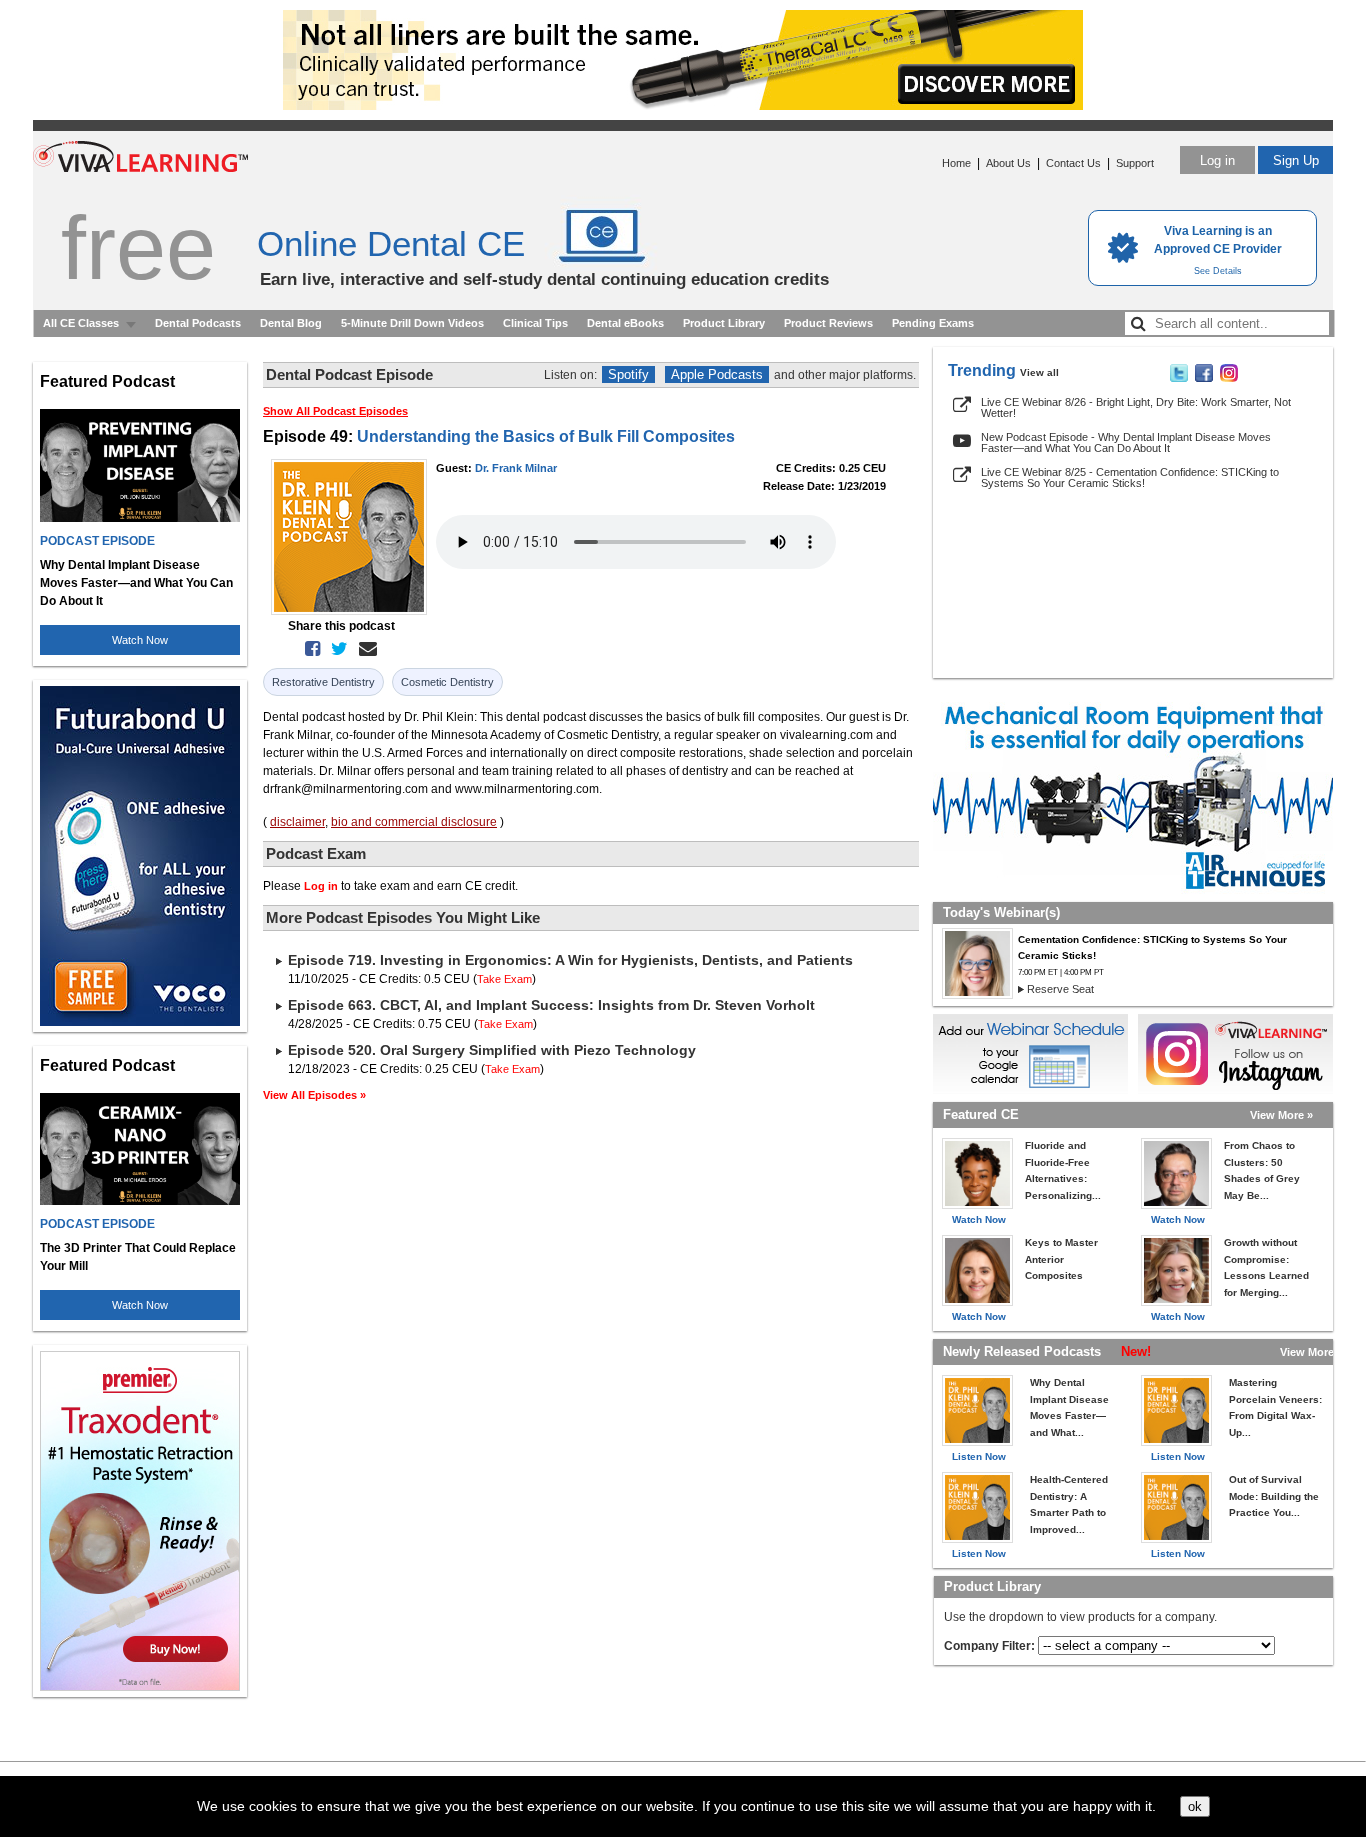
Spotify (628, 374)
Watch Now (140, 640)
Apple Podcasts (717, 374)
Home (956, 163)
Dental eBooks (625, 323)
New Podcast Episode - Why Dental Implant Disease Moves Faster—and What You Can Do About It (1126, 442)
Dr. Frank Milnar (516, 468)
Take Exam (504, 979)
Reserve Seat (1060, 989)
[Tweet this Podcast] (335, 649)
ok (1195, 1806)
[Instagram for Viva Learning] (1235, 1054)
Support (1135, 163)
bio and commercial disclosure (414, 822)
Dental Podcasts (198, 323)
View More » (1281, 1115)
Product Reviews (828, 323)
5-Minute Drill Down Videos (412, 323)
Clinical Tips (535, 323)
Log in (1217, 160)
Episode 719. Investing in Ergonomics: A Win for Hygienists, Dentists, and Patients (570, 960)
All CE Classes (81, 323)
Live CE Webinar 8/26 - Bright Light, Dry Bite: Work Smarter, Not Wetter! (1136, 407)
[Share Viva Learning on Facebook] (1204, 378)
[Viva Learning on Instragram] (1229, 378)
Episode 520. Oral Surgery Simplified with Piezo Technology (492, 1050)
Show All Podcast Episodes (335, 411)
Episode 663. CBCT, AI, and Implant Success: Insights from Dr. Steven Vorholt (551, 1005)
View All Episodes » (314, 1095)
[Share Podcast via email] (364, 649)
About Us (1008, 163)
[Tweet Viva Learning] (1179, 378)
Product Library (724, 323)
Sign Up (1296, 160)
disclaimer (297, 822)
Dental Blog (291, 323)
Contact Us (1073, 163)
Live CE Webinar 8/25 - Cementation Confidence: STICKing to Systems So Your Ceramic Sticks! (1130, 477)
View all (1039, 372)
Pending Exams (933, 323)
